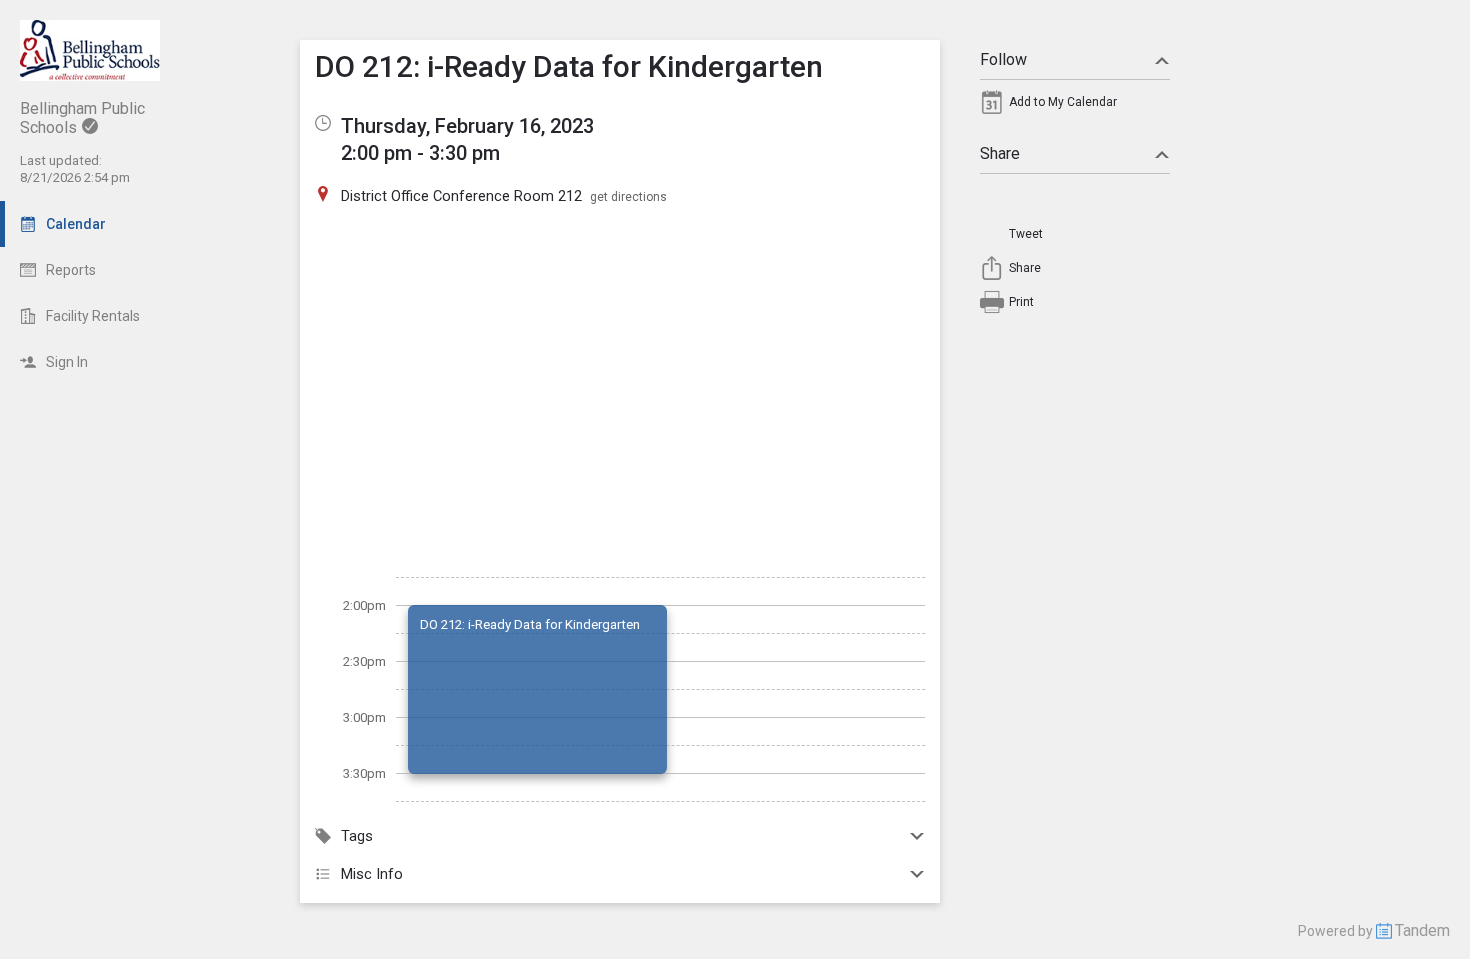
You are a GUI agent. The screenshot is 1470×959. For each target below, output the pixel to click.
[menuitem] (1075, 107)
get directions (628, 197)
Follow (1003, 59)
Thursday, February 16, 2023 (467, 126)
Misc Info (372, 874)
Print (1021, 302)
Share (1000, 153)
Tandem (1422, 930)
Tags (357, 836)
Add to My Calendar (1063, 102)
